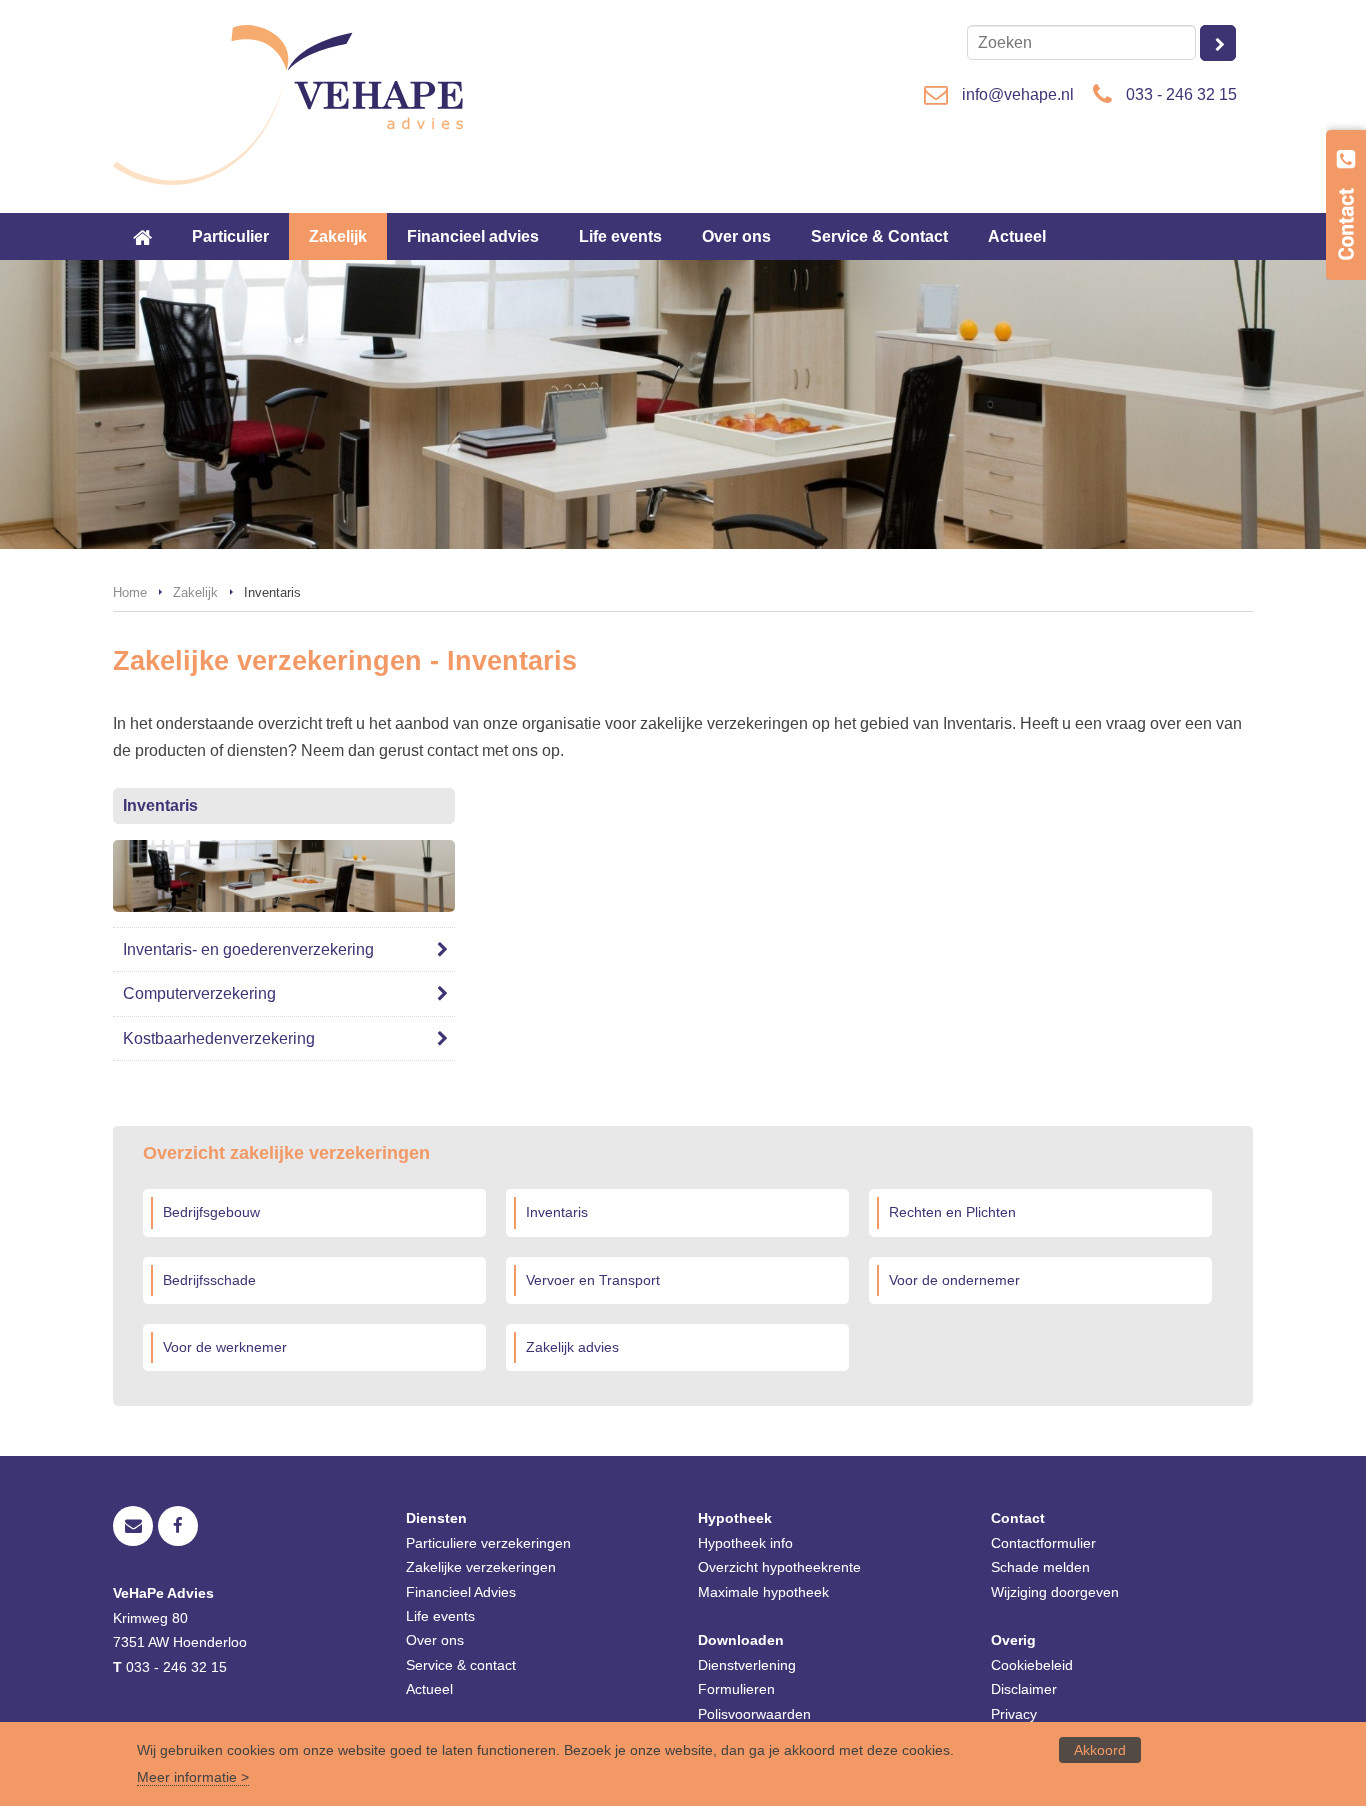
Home (130, 592)
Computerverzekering (199, 993)
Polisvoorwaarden (754, 1714)
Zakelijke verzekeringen (481, 1567)
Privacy (1014, 1714)
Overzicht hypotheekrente (779, 1567)
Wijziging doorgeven (1055, 1592)
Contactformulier (1043, 1543)
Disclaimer (1024, 1689)
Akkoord (1100, 1750)
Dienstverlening (747, 1665)
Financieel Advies (461, 1592)
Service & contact (461, 1665)
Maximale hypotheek (763, 1592)
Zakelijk (195, 592)
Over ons (435, 1640)
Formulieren (736, 1689)
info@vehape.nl (1018, 94)
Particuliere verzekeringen (488, 1543)
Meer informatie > (193, 1777)
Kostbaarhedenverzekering (219, 1038)
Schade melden (1040, 1567)
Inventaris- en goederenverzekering (248, 949)
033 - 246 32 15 (1181, 94)
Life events (440, 1616)
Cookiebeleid (1032, 1665)
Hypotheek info (745, 1543)
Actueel (429, 1689)
